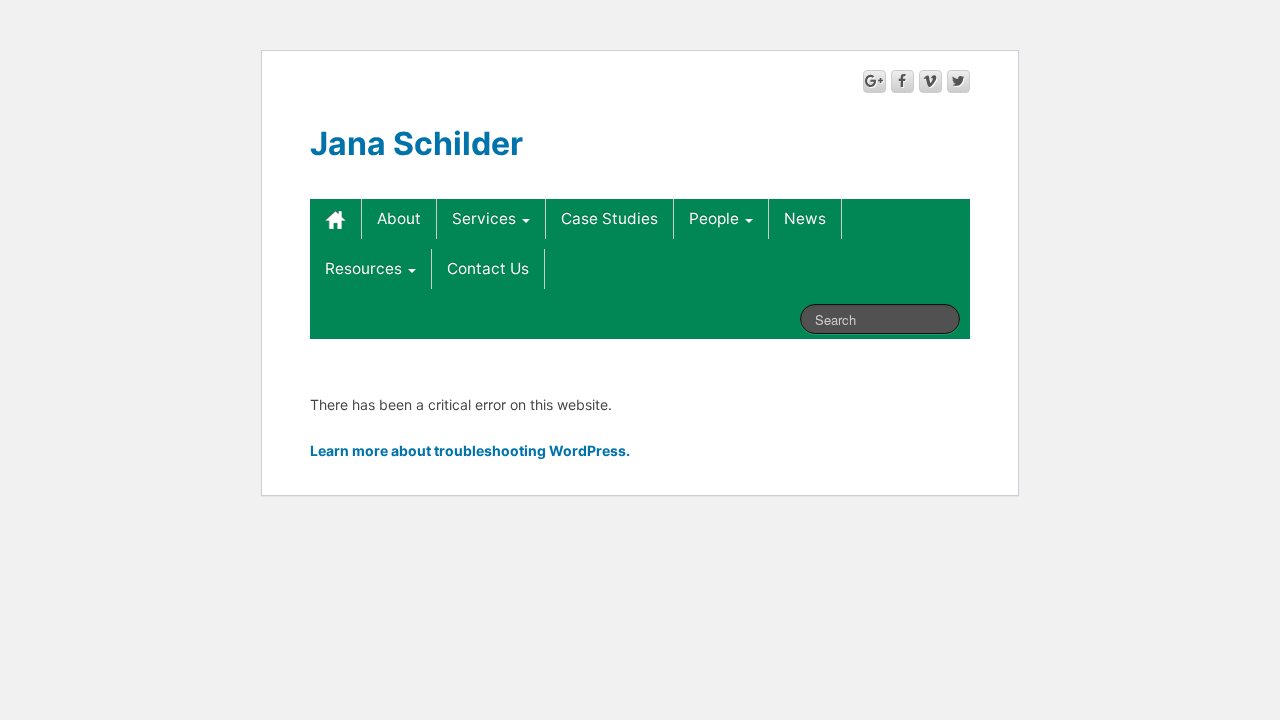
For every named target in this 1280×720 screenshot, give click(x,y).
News (805, 218)
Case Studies (609, 218)
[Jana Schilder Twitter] (958, 81)
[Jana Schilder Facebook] (902, 81)
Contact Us (488, 268)
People (716, 218)
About (399, 218)
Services (486, 218)
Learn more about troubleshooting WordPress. (470, 450)
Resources (365, 268)
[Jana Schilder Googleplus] (874, 81)
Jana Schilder (416, 143)
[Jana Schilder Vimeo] (930, 81)
